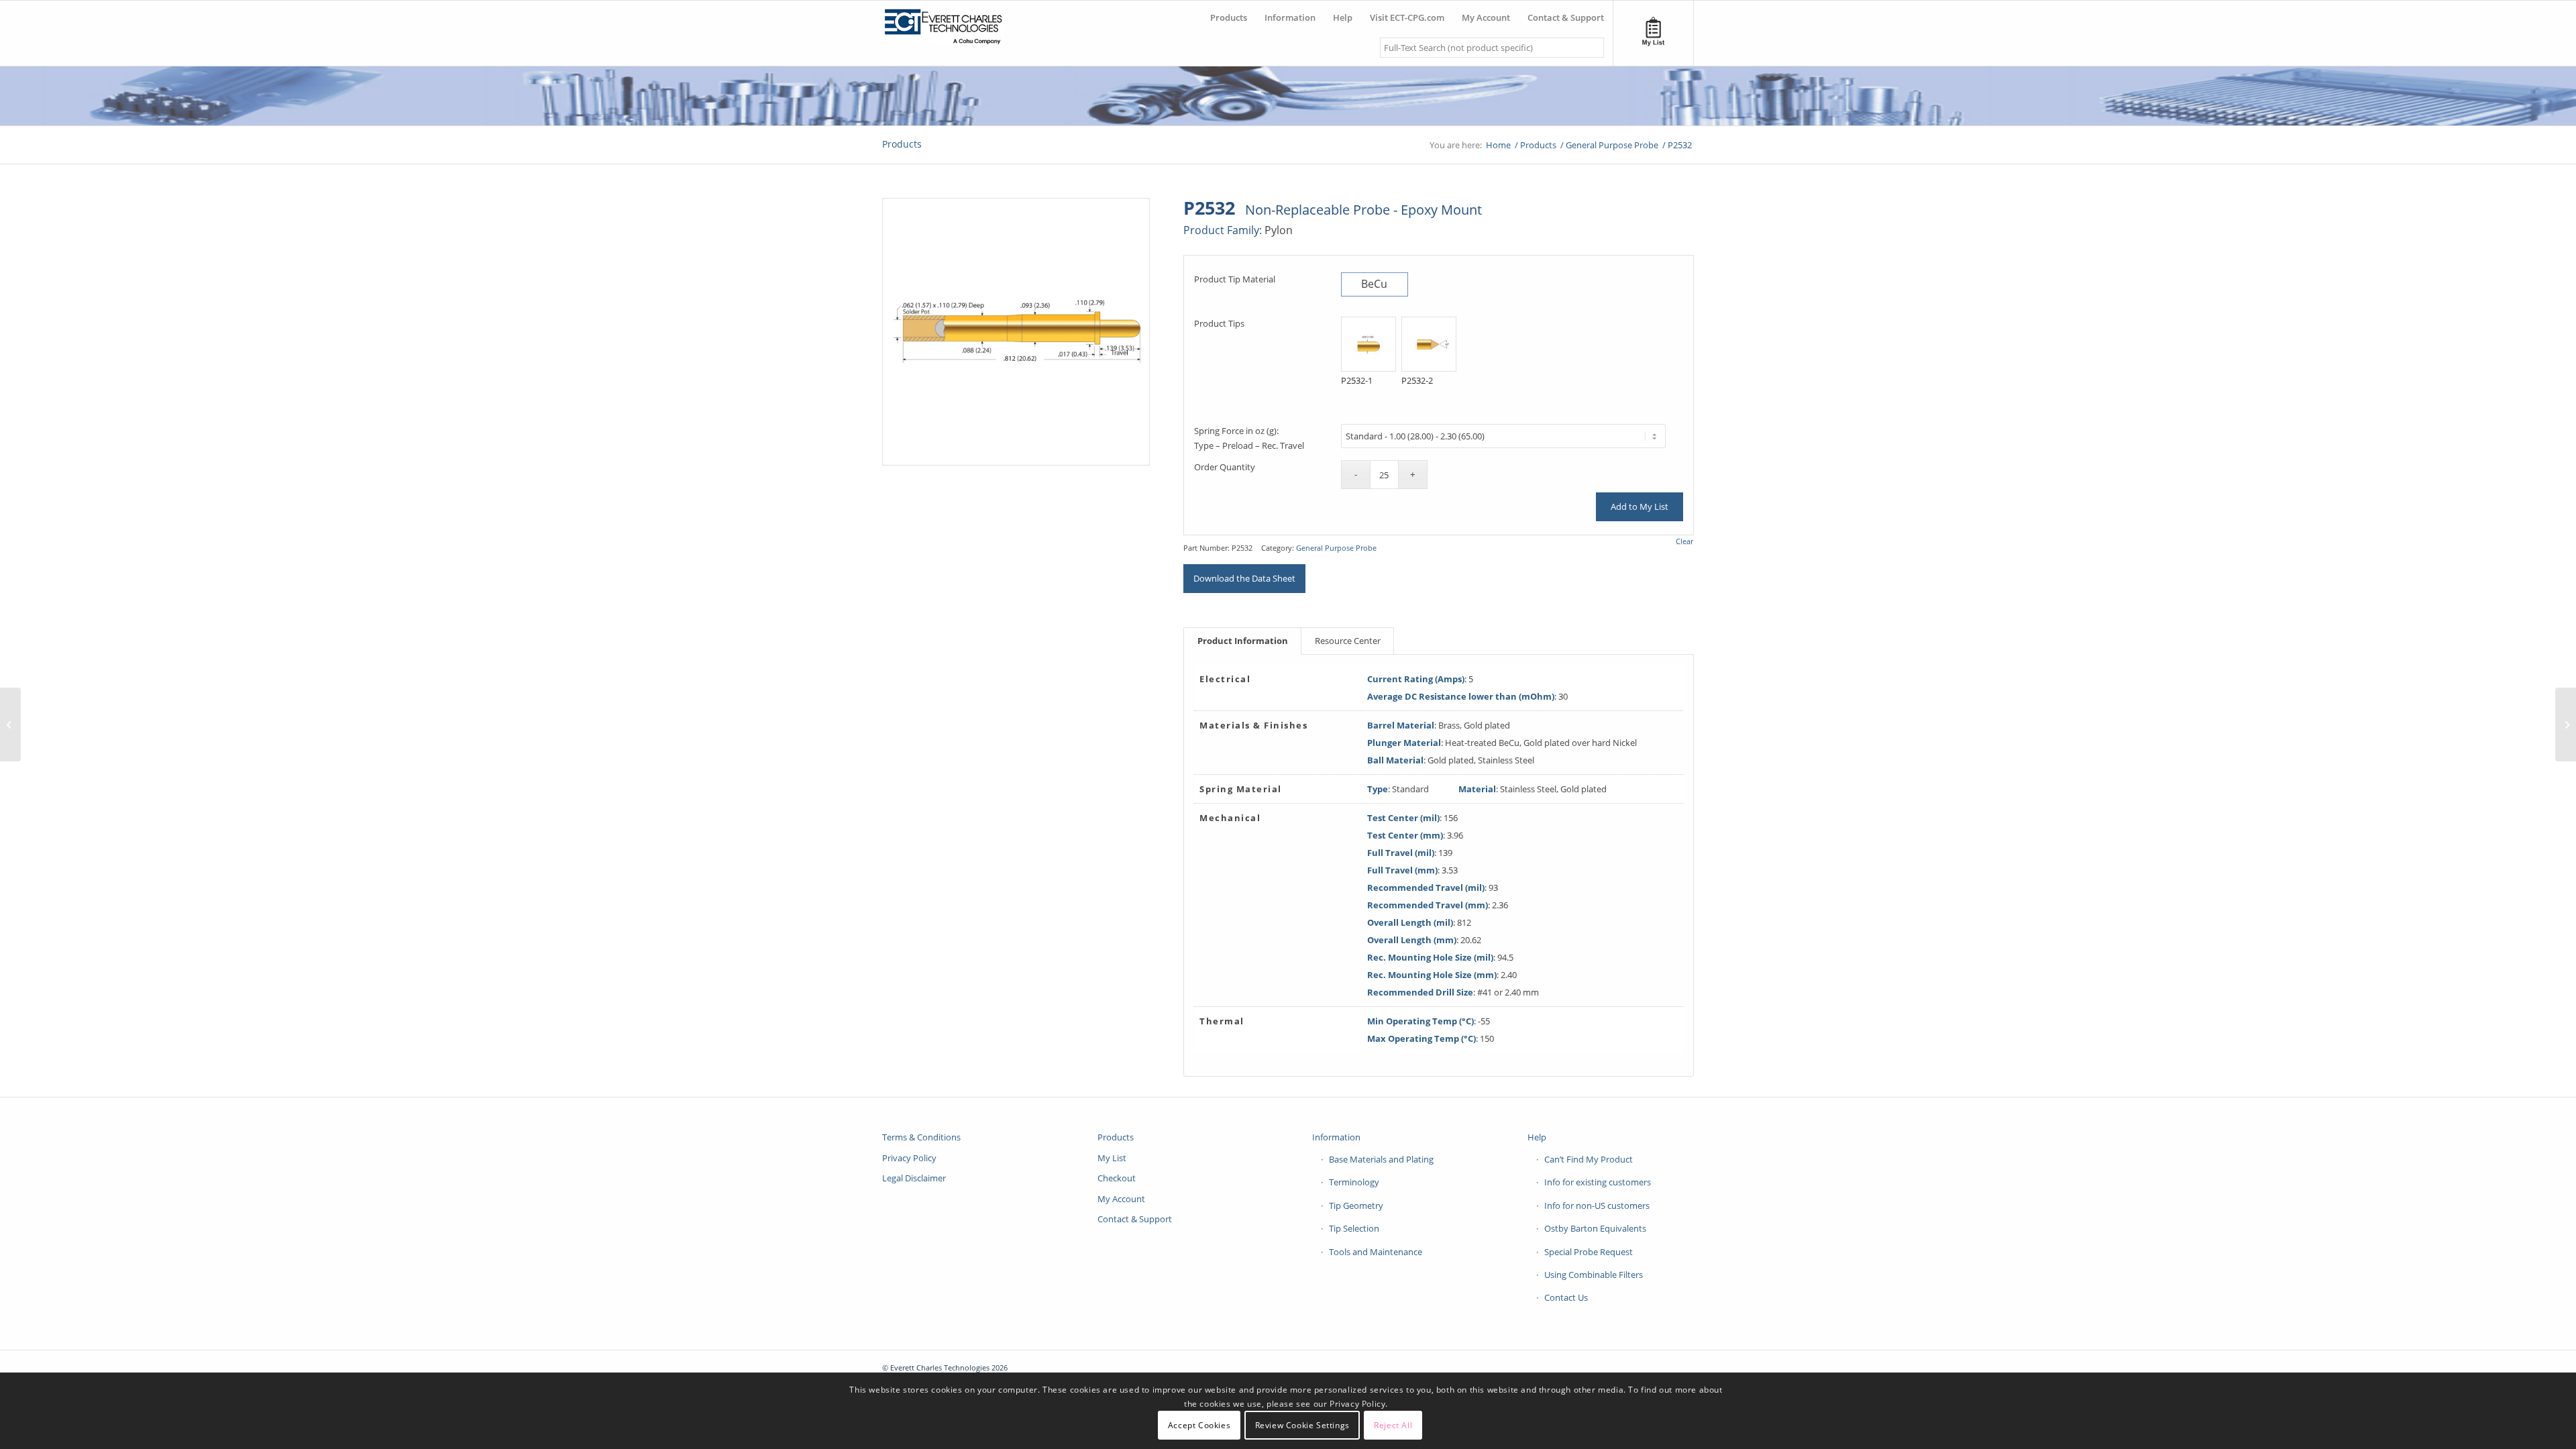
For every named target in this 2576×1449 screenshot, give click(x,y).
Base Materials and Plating (1381, 1159)
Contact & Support (1135, 1219)
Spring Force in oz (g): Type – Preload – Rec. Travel (1249, 438)
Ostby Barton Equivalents (1595, 1228)
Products (902, 144)
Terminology (1354, 1182)
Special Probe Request (1589, 1252)
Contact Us (1566, 1297)
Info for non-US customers (1597, 1205)
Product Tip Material (1235, 279)
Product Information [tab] (1243, 641)
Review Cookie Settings (1302, 1425)
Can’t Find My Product (1589, 1159)
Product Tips (1219, 323)
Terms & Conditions (921, 1137)
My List (1112, 1158)
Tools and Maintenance (1376, 1252)
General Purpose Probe (1336, 548)
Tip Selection (1354, 1228)
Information (1336, 1137)
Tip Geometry (1356, 1205)
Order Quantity (1225, 467)
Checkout (1117, 1178)
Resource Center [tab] (1348, 641)
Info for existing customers (1598, 1182)
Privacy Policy (909, 1158)
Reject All (1393, 1425)
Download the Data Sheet (1244, 578)
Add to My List (1640, 506)
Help (1537, 1137)
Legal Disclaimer (914, 1178)
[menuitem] (1229, 12)
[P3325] (2566, 724)
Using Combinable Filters (1594, 1275)
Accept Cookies (1199, 1425)
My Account (1121, 1199)
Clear (1684, 541)
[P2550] (10, 724)
